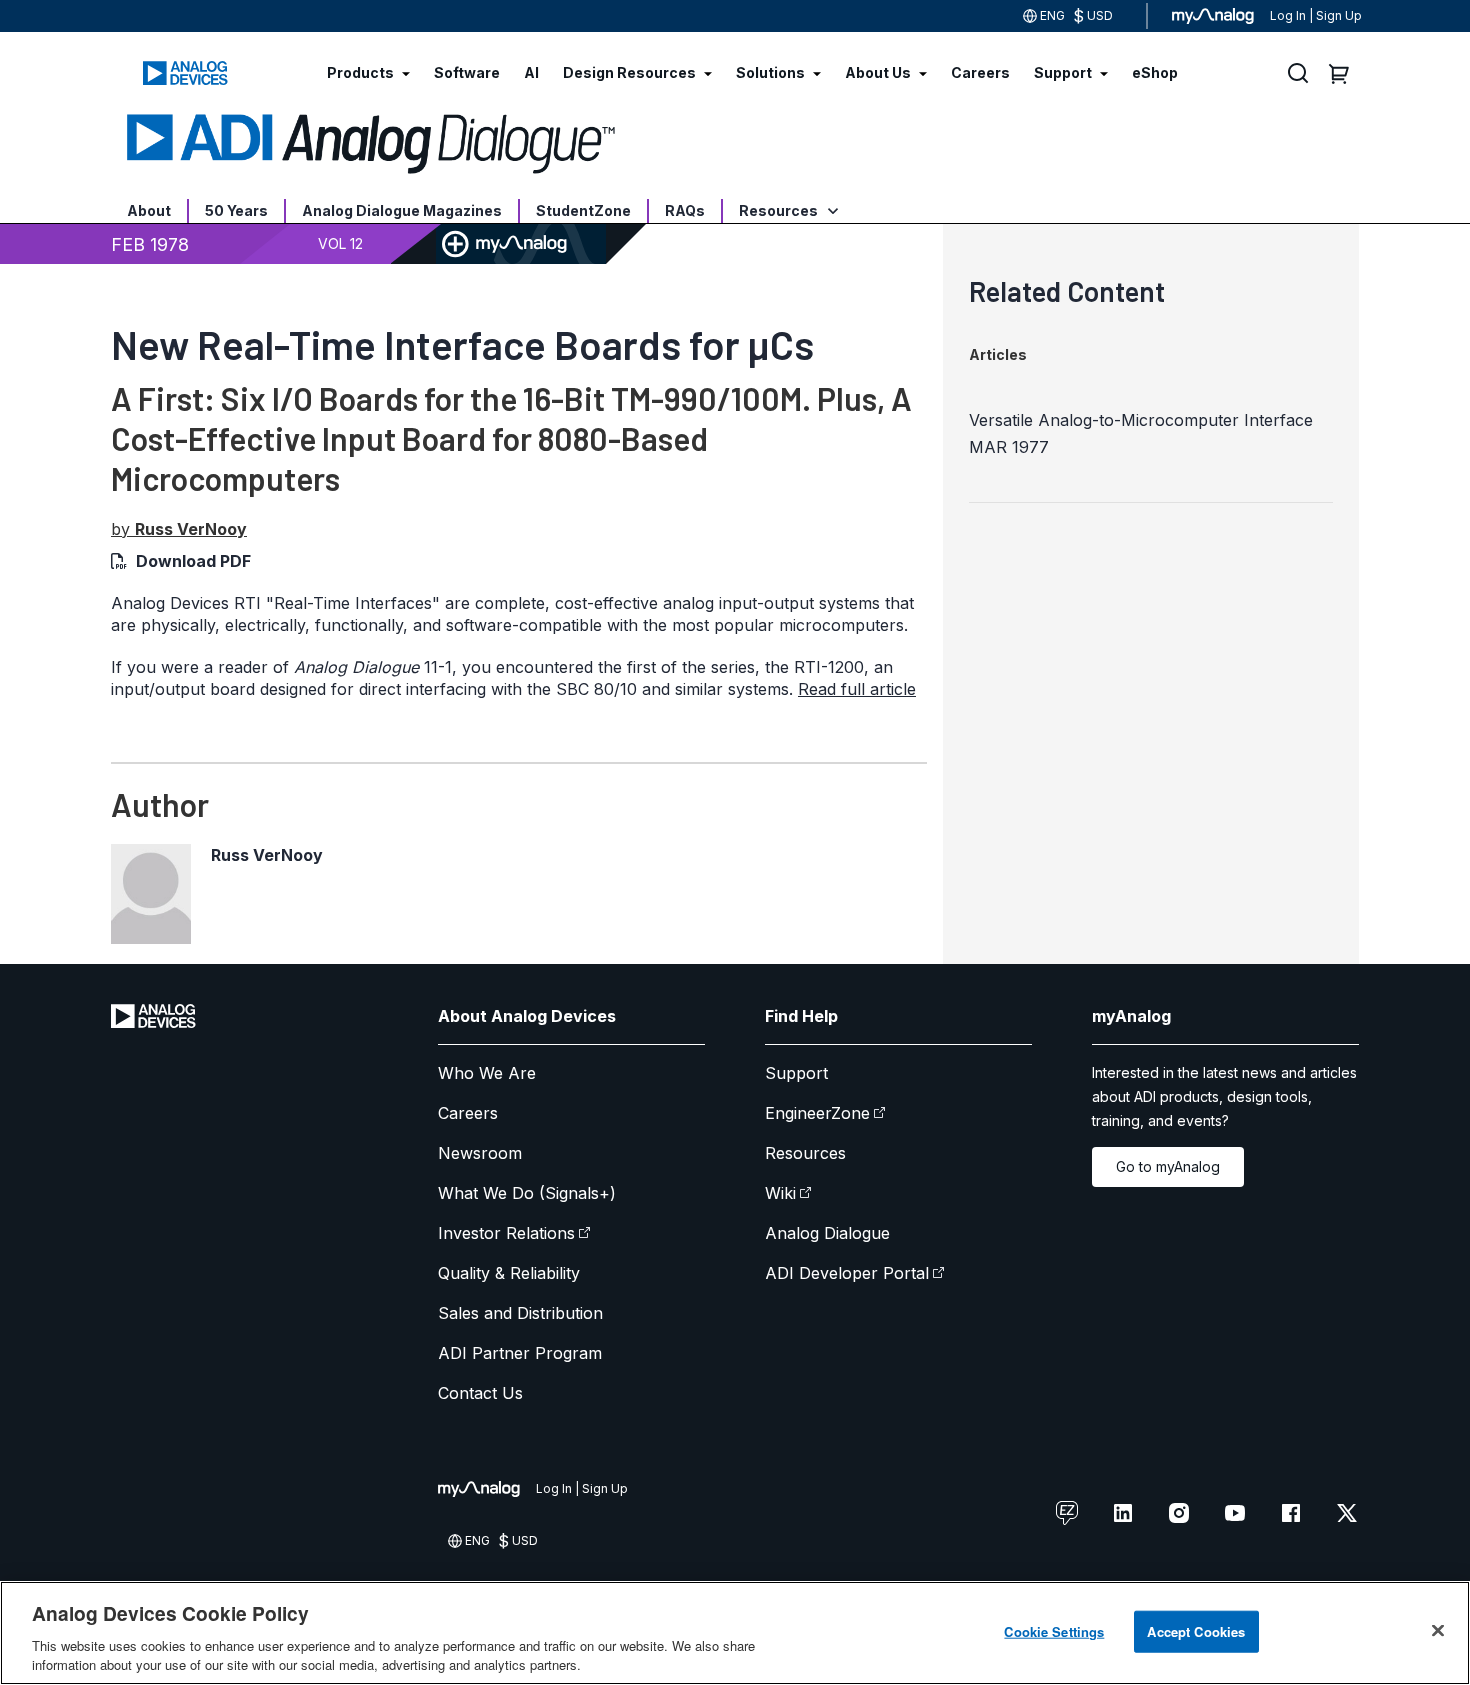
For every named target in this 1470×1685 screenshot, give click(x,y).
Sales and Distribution (520, 1313)
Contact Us (480, 1393)
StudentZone (583, 210)
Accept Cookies (1196, 1631)
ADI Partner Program (520, 1353)
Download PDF (193, 561)
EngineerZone (817, 1113)
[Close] (1438, 1631)
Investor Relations (506, 1233)
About (149, 210)
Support (796, 1073)
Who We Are (487, 1073)
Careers (468, 1113)
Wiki (780, 1193)
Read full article (857, 689)
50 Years (236, 210)
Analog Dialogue (827, 1233)
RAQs (685, 210)
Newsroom (480, 1153)
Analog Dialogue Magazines (402, 210)
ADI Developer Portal (847, 1273)
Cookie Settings (1054, 1631)
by (179, 529)
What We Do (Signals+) (527, 1193)
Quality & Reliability (509, 1273)
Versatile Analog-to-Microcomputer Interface (1141, 420)
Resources (780, 210)
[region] (735, 1633)
